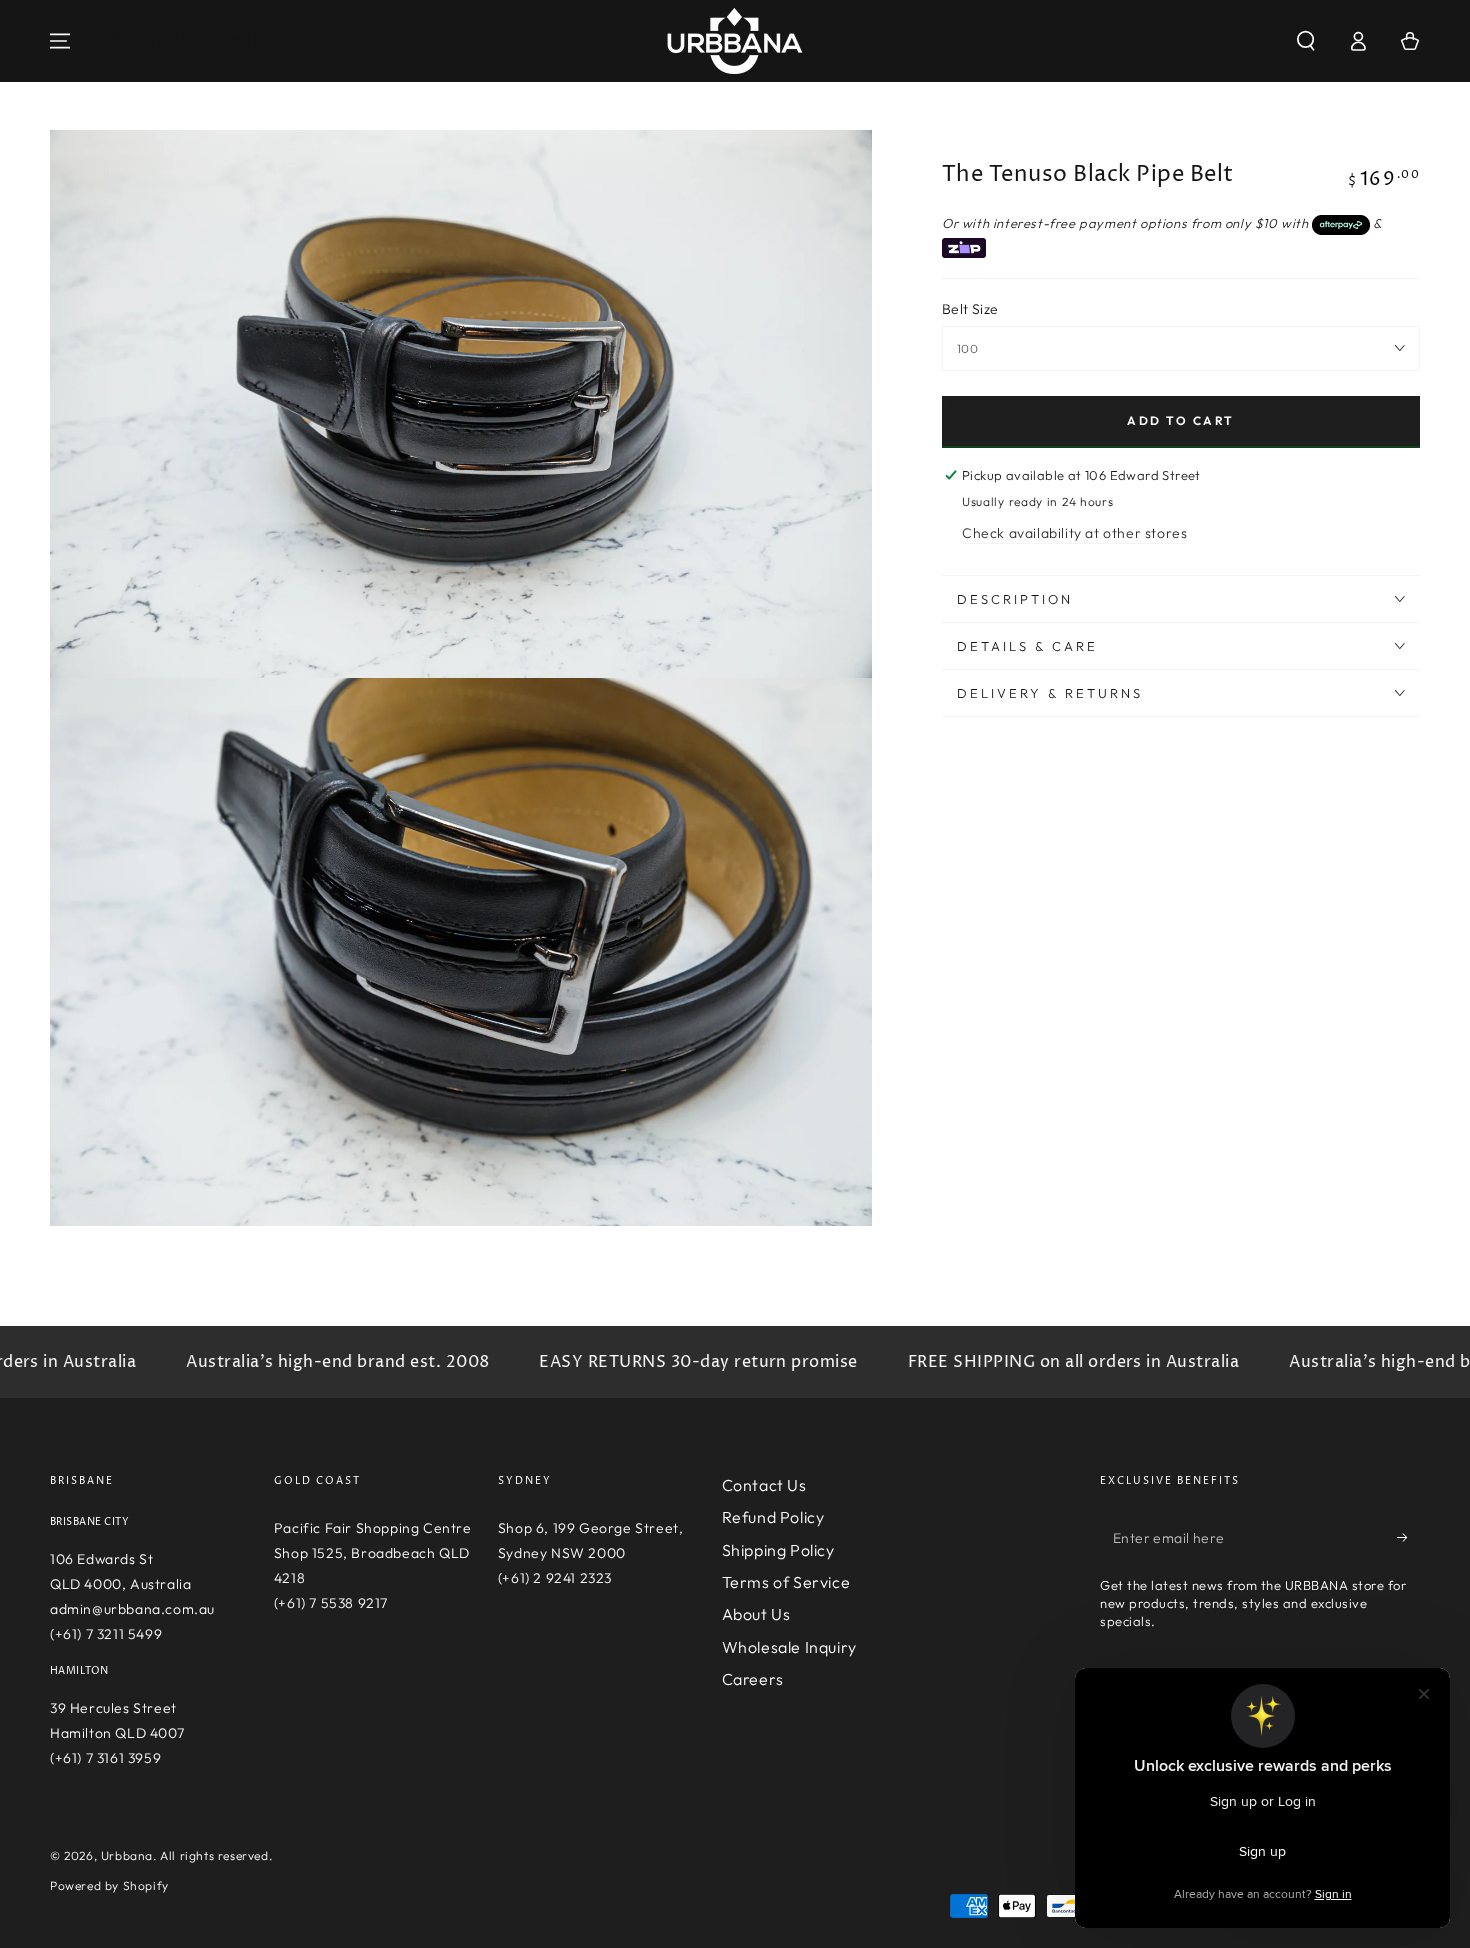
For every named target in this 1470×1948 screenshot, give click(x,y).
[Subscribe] (1408, 1538)
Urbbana (127, 1855)
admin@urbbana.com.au (132, 1609)
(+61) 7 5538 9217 (331, 1603)
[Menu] (60, 41)
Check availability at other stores (1074, 533)
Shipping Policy (778, 1550)
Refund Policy (773, 1517)
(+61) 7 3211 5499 (106, 1634)
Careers (753, 1679)
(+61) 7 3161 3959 (105, 1758)
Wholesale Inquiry (789, 1647)
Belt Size (970, 309)
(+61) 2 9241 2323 (555, 1578)
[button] (1306, 41)
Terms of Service (786, 1582)
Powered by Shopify (109, 1885)
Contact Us (764, 1485)
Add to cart (1180, 420)
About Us (756, 1614)
